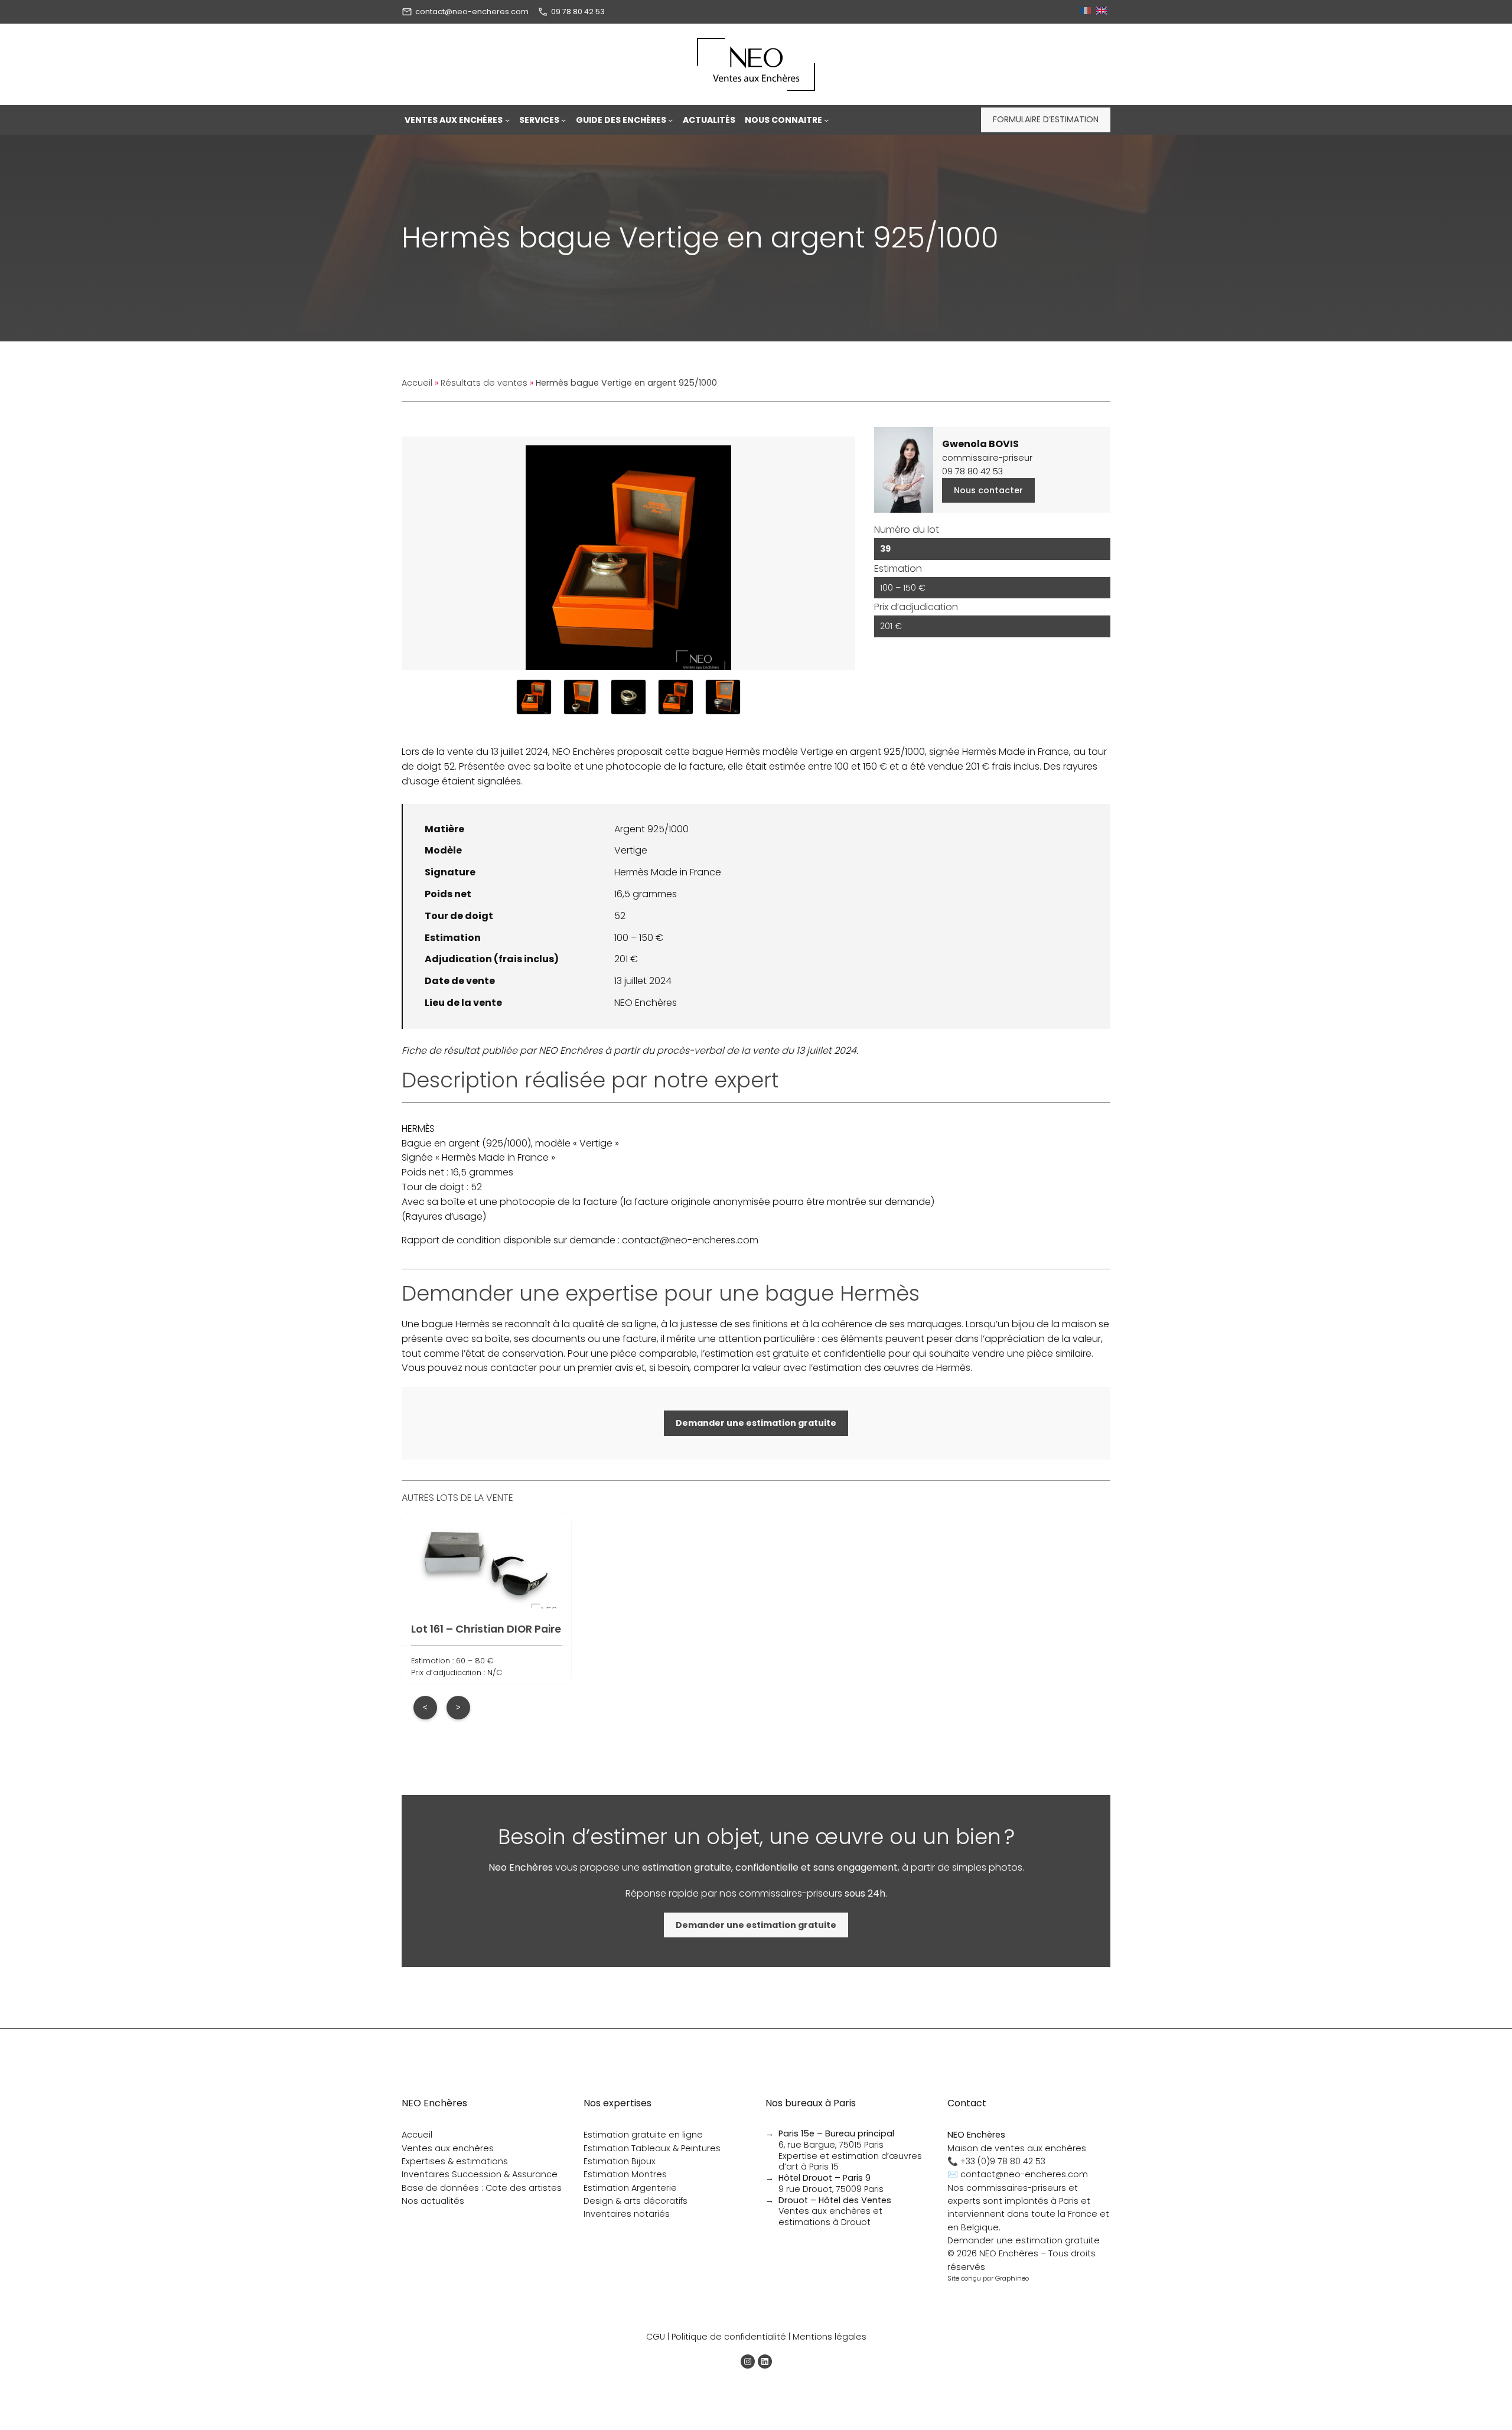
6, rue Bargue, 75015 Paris (836, 2139)
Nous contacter (988, 490)
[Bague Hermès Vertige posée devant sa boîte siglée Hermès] (676, 697)
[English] (1103, 12)
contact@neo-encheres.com (472, 12)
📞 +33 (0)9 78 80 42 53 (996, 2161)
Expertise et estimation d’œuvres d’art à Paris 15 (850, 2162)
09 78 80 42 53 (578, 12)
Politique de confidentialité (729, 2337)
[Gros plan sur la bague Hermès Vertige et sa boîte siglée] (581, 697)
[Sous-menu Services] (563, 120)
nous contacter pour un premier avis (549, 1368)
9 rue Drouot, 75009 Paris (831, 2183)
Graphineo (1012, 2278)
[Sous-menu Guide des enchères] (670, 120)
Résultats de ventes (484, 383)
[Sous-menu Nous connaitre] (826, 120)
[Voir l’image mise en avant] (628, 553)
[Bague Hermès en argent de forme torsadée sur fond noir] (628, 697)
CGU (656, 2337)
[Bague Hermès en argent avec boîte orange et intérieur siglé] (723, 697)
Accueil (417, 383)
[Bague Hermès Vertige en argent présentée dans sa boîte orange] (534, 697)
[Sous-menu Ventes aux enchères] (507, 120)
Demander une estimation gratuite (1024, 2240)
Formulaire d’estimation (1046, 119)
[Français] (1087, 12)
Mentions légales (830, 2337)
